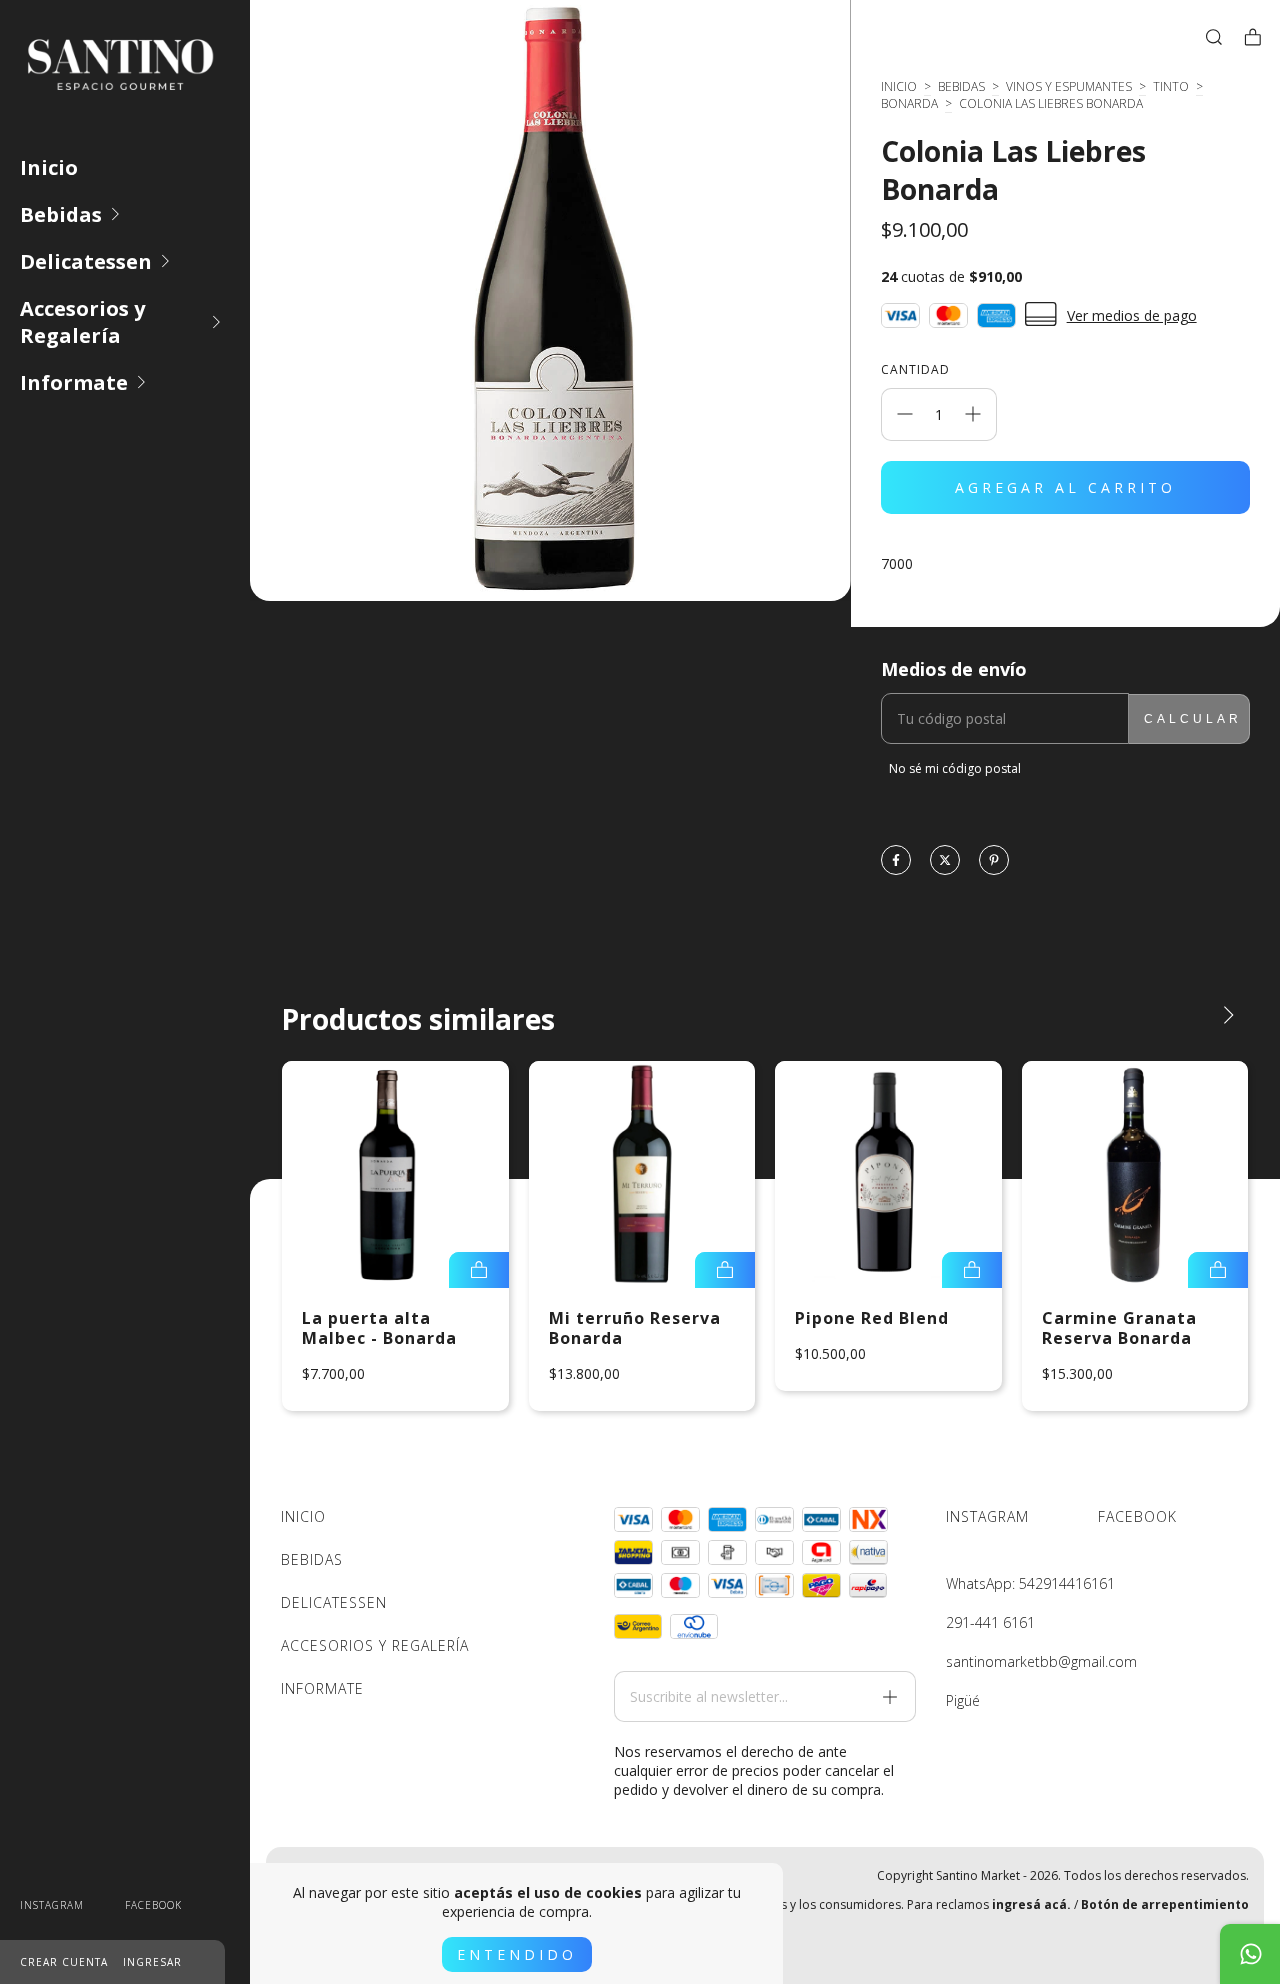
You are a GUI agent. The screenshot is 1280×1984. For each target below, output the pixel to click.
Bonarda (909, 103)
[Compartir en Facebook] (896, 861)
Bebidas (61, 214)
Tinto (1171, 86)
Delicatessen (86, 261)
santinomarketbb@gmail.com (1041, 1661)
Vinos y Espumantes (1069, 86)
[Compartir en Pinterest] (994, 861)
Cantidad (915, 369)
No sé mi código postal (955, 768)
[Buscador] (1214, 37)
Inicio (49, 167)
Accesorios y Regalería (82, 322)
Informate (74, 382)
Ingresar (152, 1962)
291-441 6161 (990, 1622)
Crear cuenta (64, 1962)
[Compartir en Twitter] (945, 861)
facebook (153, 1905)
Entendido (517, 1954)
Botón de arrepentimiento (1165, 1904)
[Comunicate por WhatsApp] (1250, 1954)
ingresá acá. (1031, 1904)
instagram (52, 1905)
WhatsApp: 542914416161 (1030, 1583)
